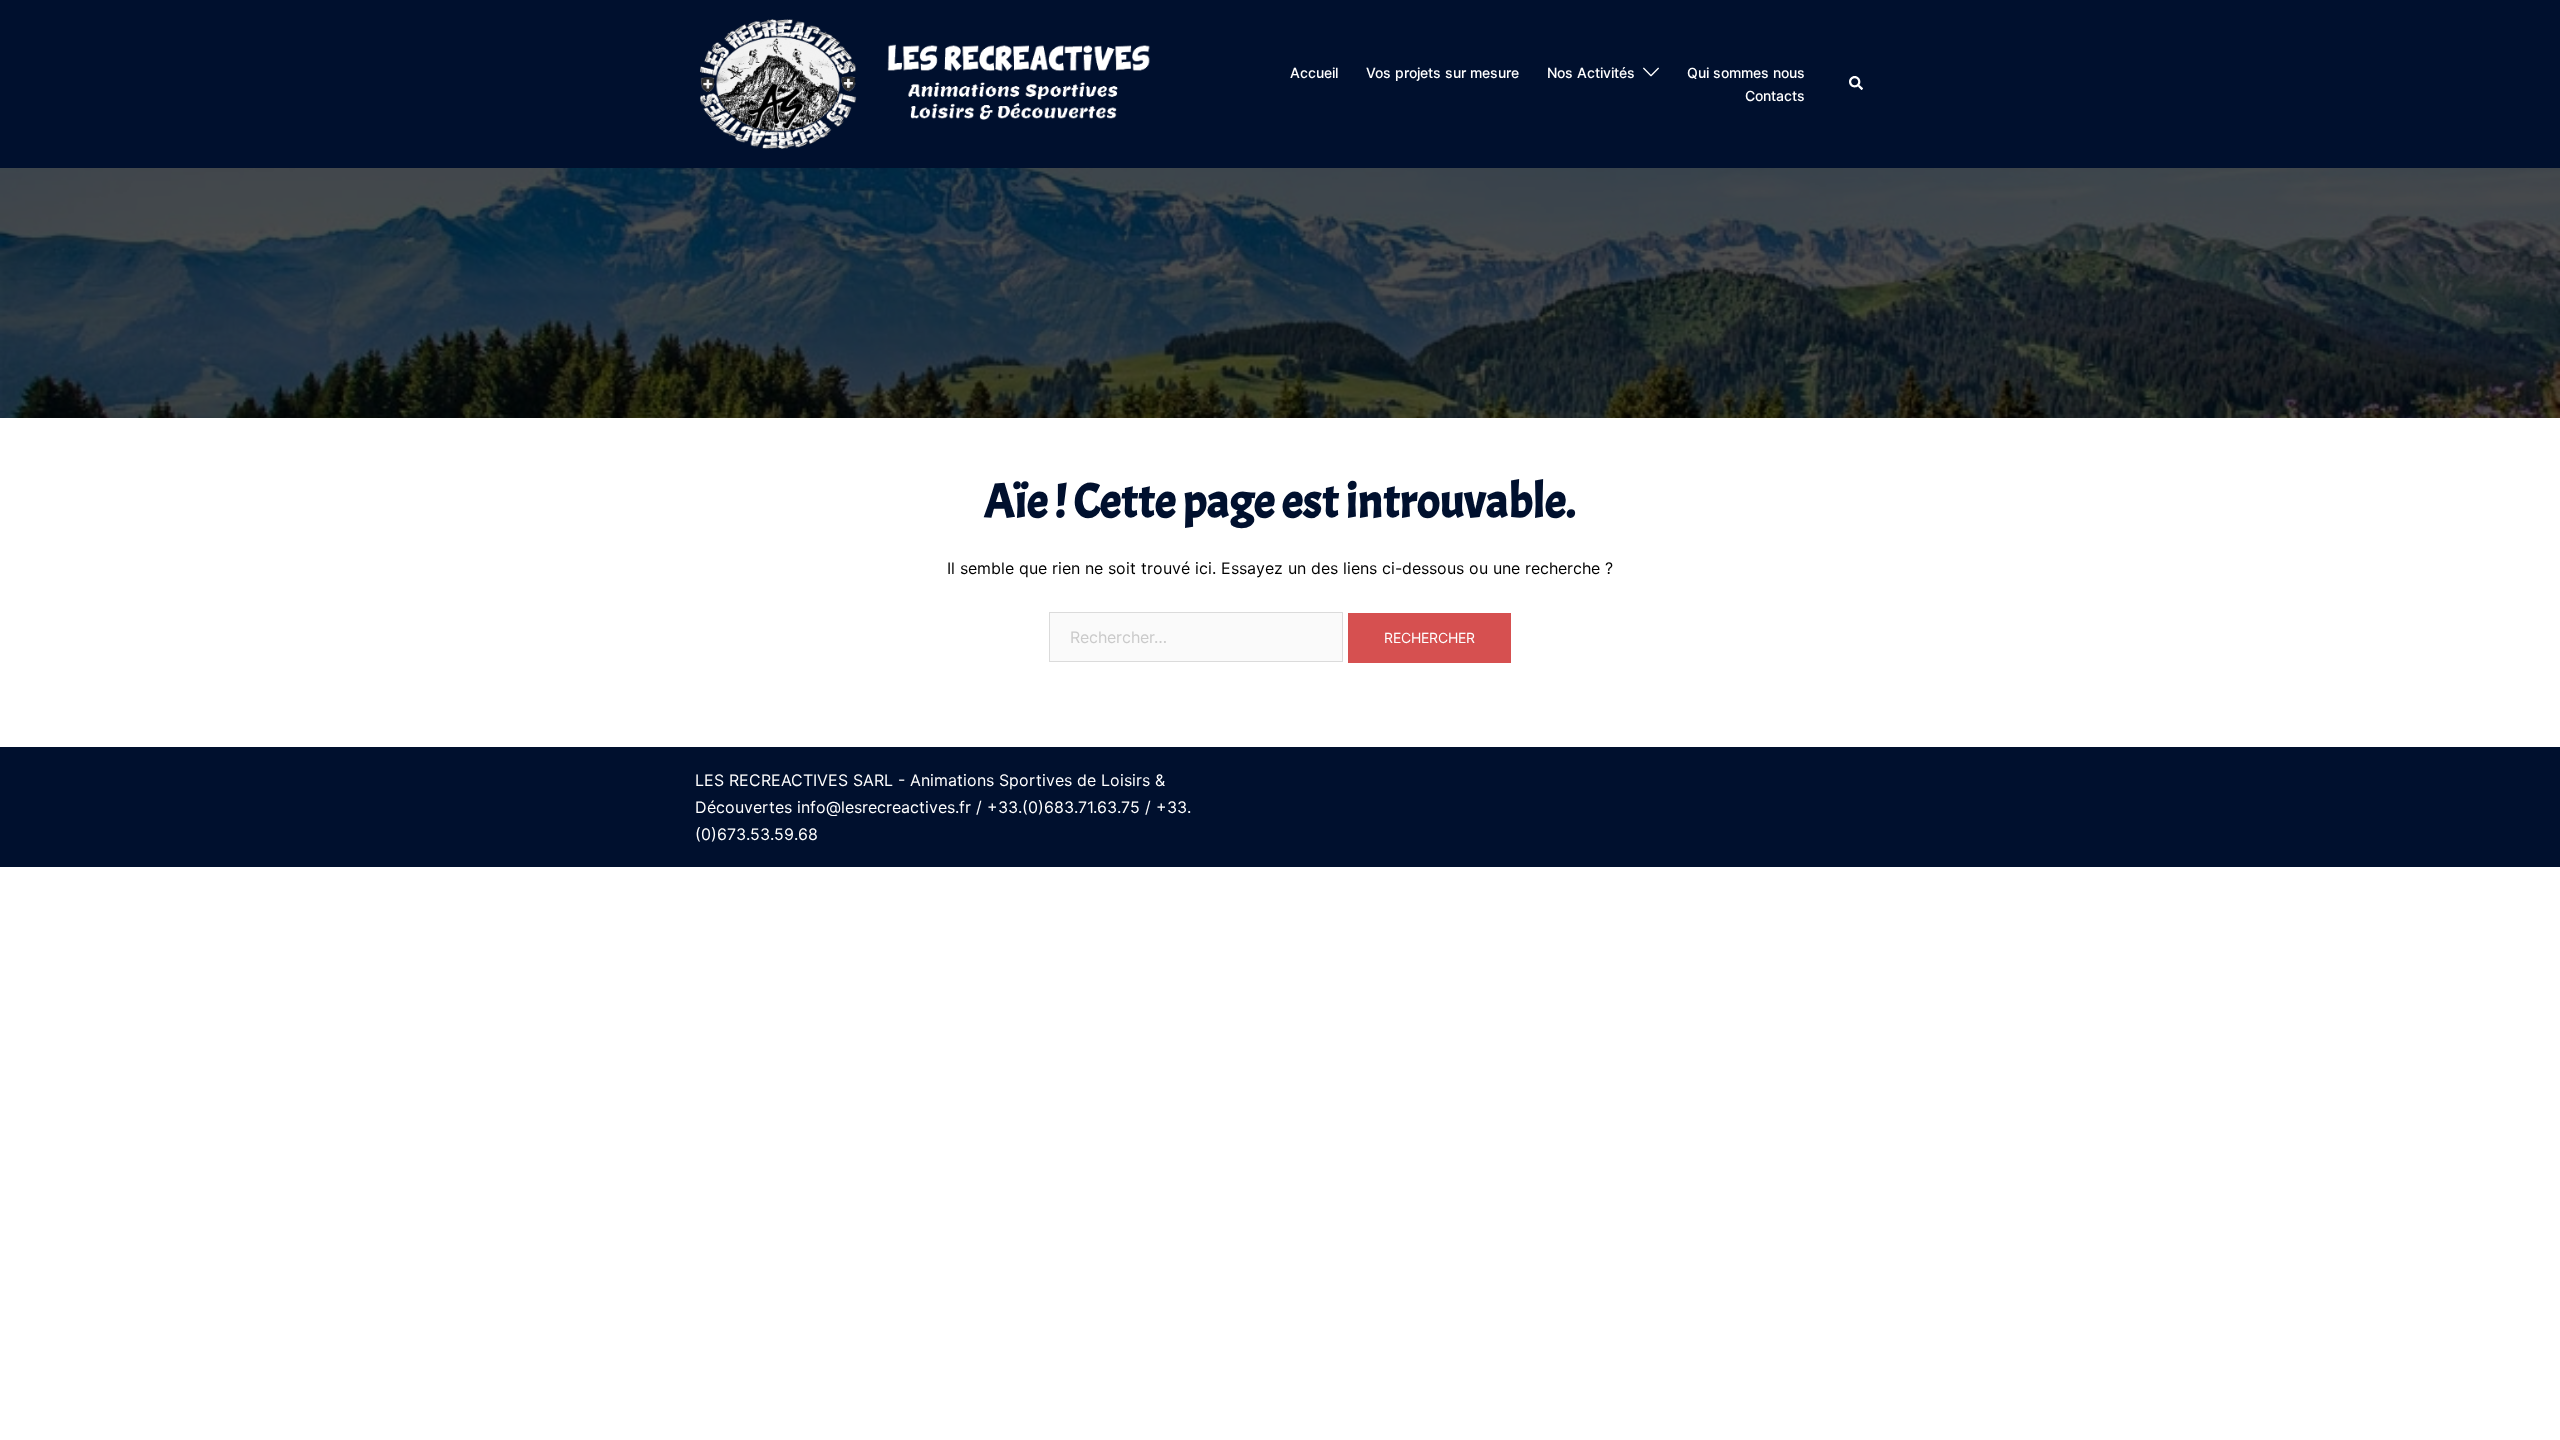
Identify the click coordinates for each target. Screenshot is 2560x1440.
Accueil (1314, 72)
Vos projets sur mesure (1442, 72)
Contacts (1775, 95)
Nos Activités (1591, 72)
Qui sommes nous (1746, 72)
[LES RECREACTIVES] (928, 83)
